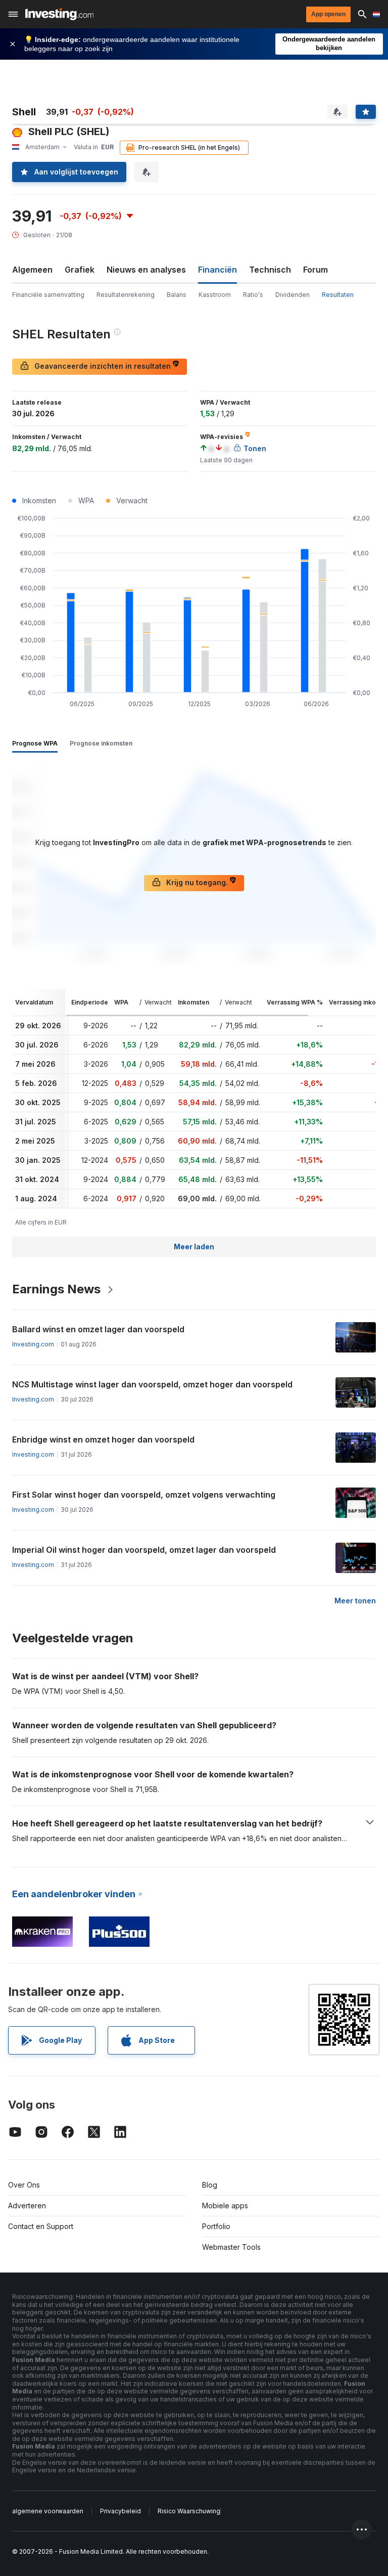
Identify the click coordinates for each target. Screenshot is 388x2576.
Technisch (270, 270)
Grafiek (80, 270)
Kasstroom (215, 295)
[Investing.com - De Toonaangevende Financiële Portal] (59, 14)
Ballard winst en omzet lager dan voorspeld (98, 1329)
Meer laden (194, 1247)
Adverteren (27, 2206)
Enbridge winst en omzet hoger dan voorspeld (103, 1439)
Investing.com (33, 1344)
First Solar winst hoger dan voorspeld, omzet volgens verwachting (144, 1495)
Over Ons (24, 2185)
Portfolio (216, 2226)
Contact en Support (41, 2226)
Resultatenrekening (126, 295)
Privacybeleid (120, 2511)
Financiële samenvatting (48, 295)
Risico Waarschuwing (189, 2511)
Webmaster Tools (231, 2247)
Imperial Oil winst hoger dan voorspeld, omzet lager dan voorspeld (144, 1550)
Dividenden (293, 295)
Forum (316, 270)
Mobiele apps (225, 2206)
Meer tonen (355, 1601)
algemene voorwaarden (48, 2511)
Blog (210, 2185)
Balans (177, 295)
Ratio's (253, 295)
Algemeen (32, 270)
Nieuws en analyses (146, 270)
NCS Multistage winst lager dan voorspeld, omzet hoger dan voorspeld (152, 1384)
